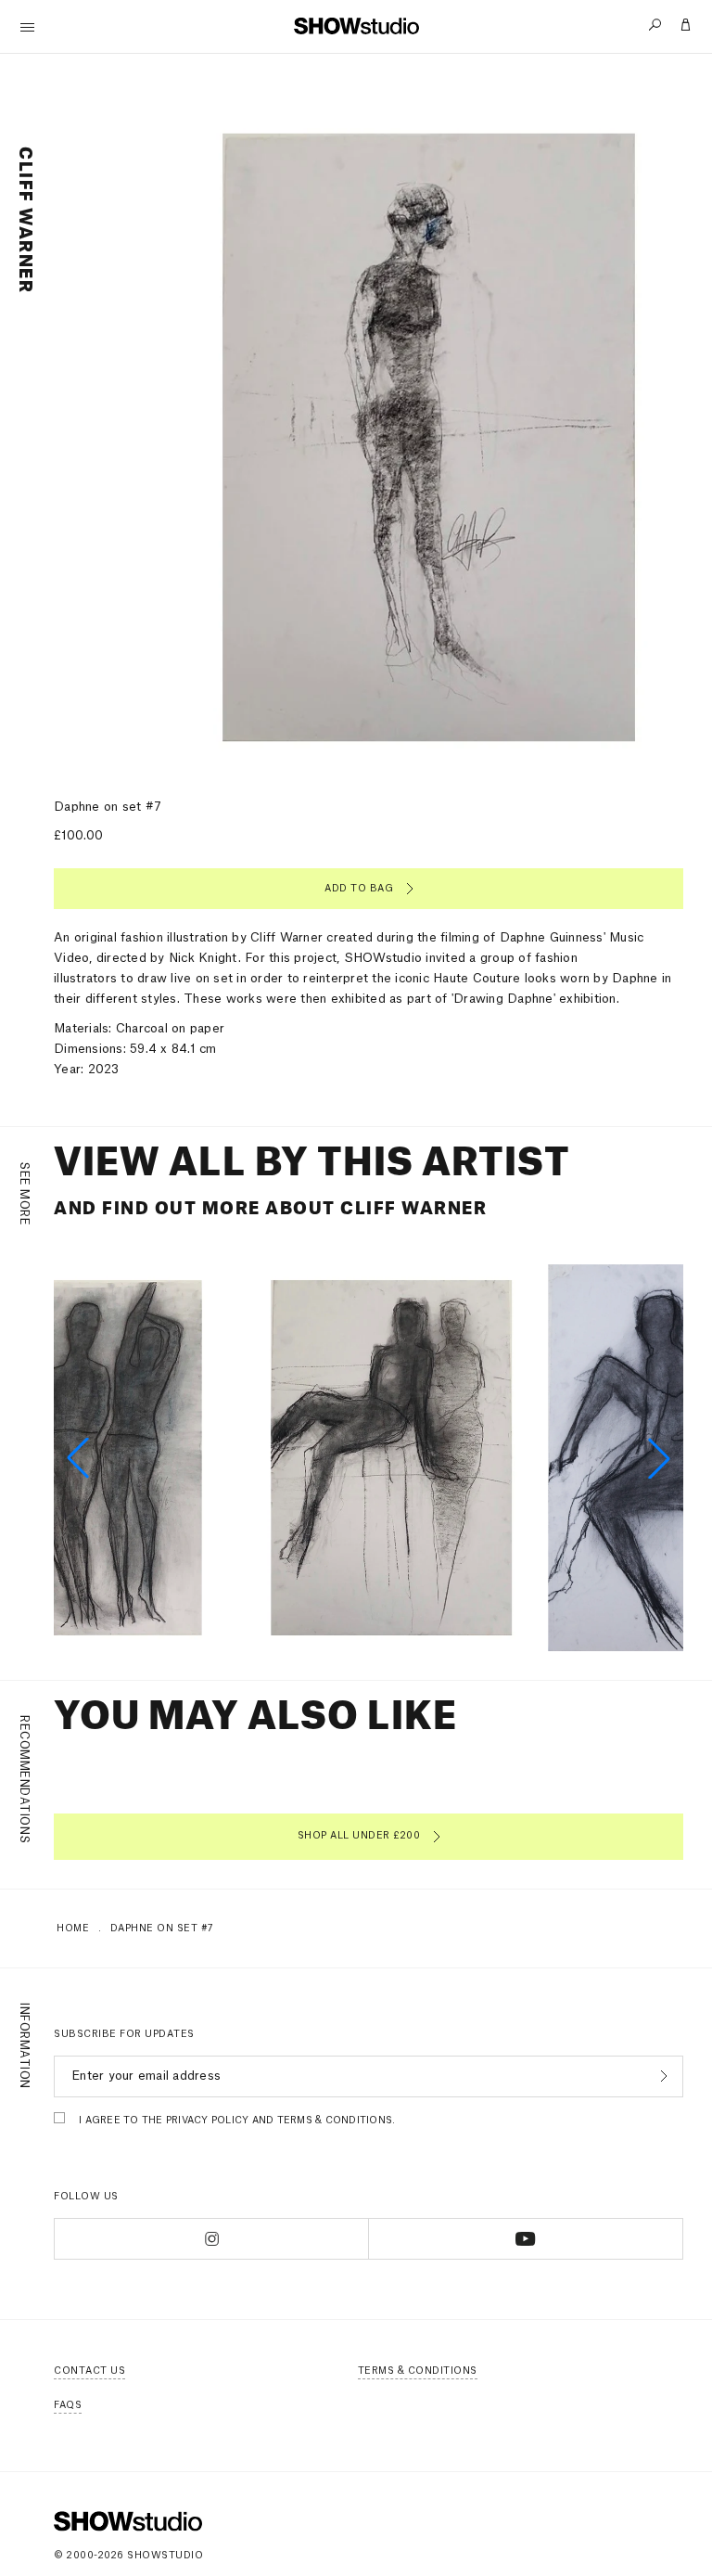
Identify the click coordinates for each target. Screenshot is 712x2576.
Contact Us (89, 2371)
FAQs (68, 2405)
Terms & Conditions (418, 2371)
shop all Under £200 (359, 1836)
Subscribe (661, 2076)
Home (73, 1929)
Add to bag (359, 889)
